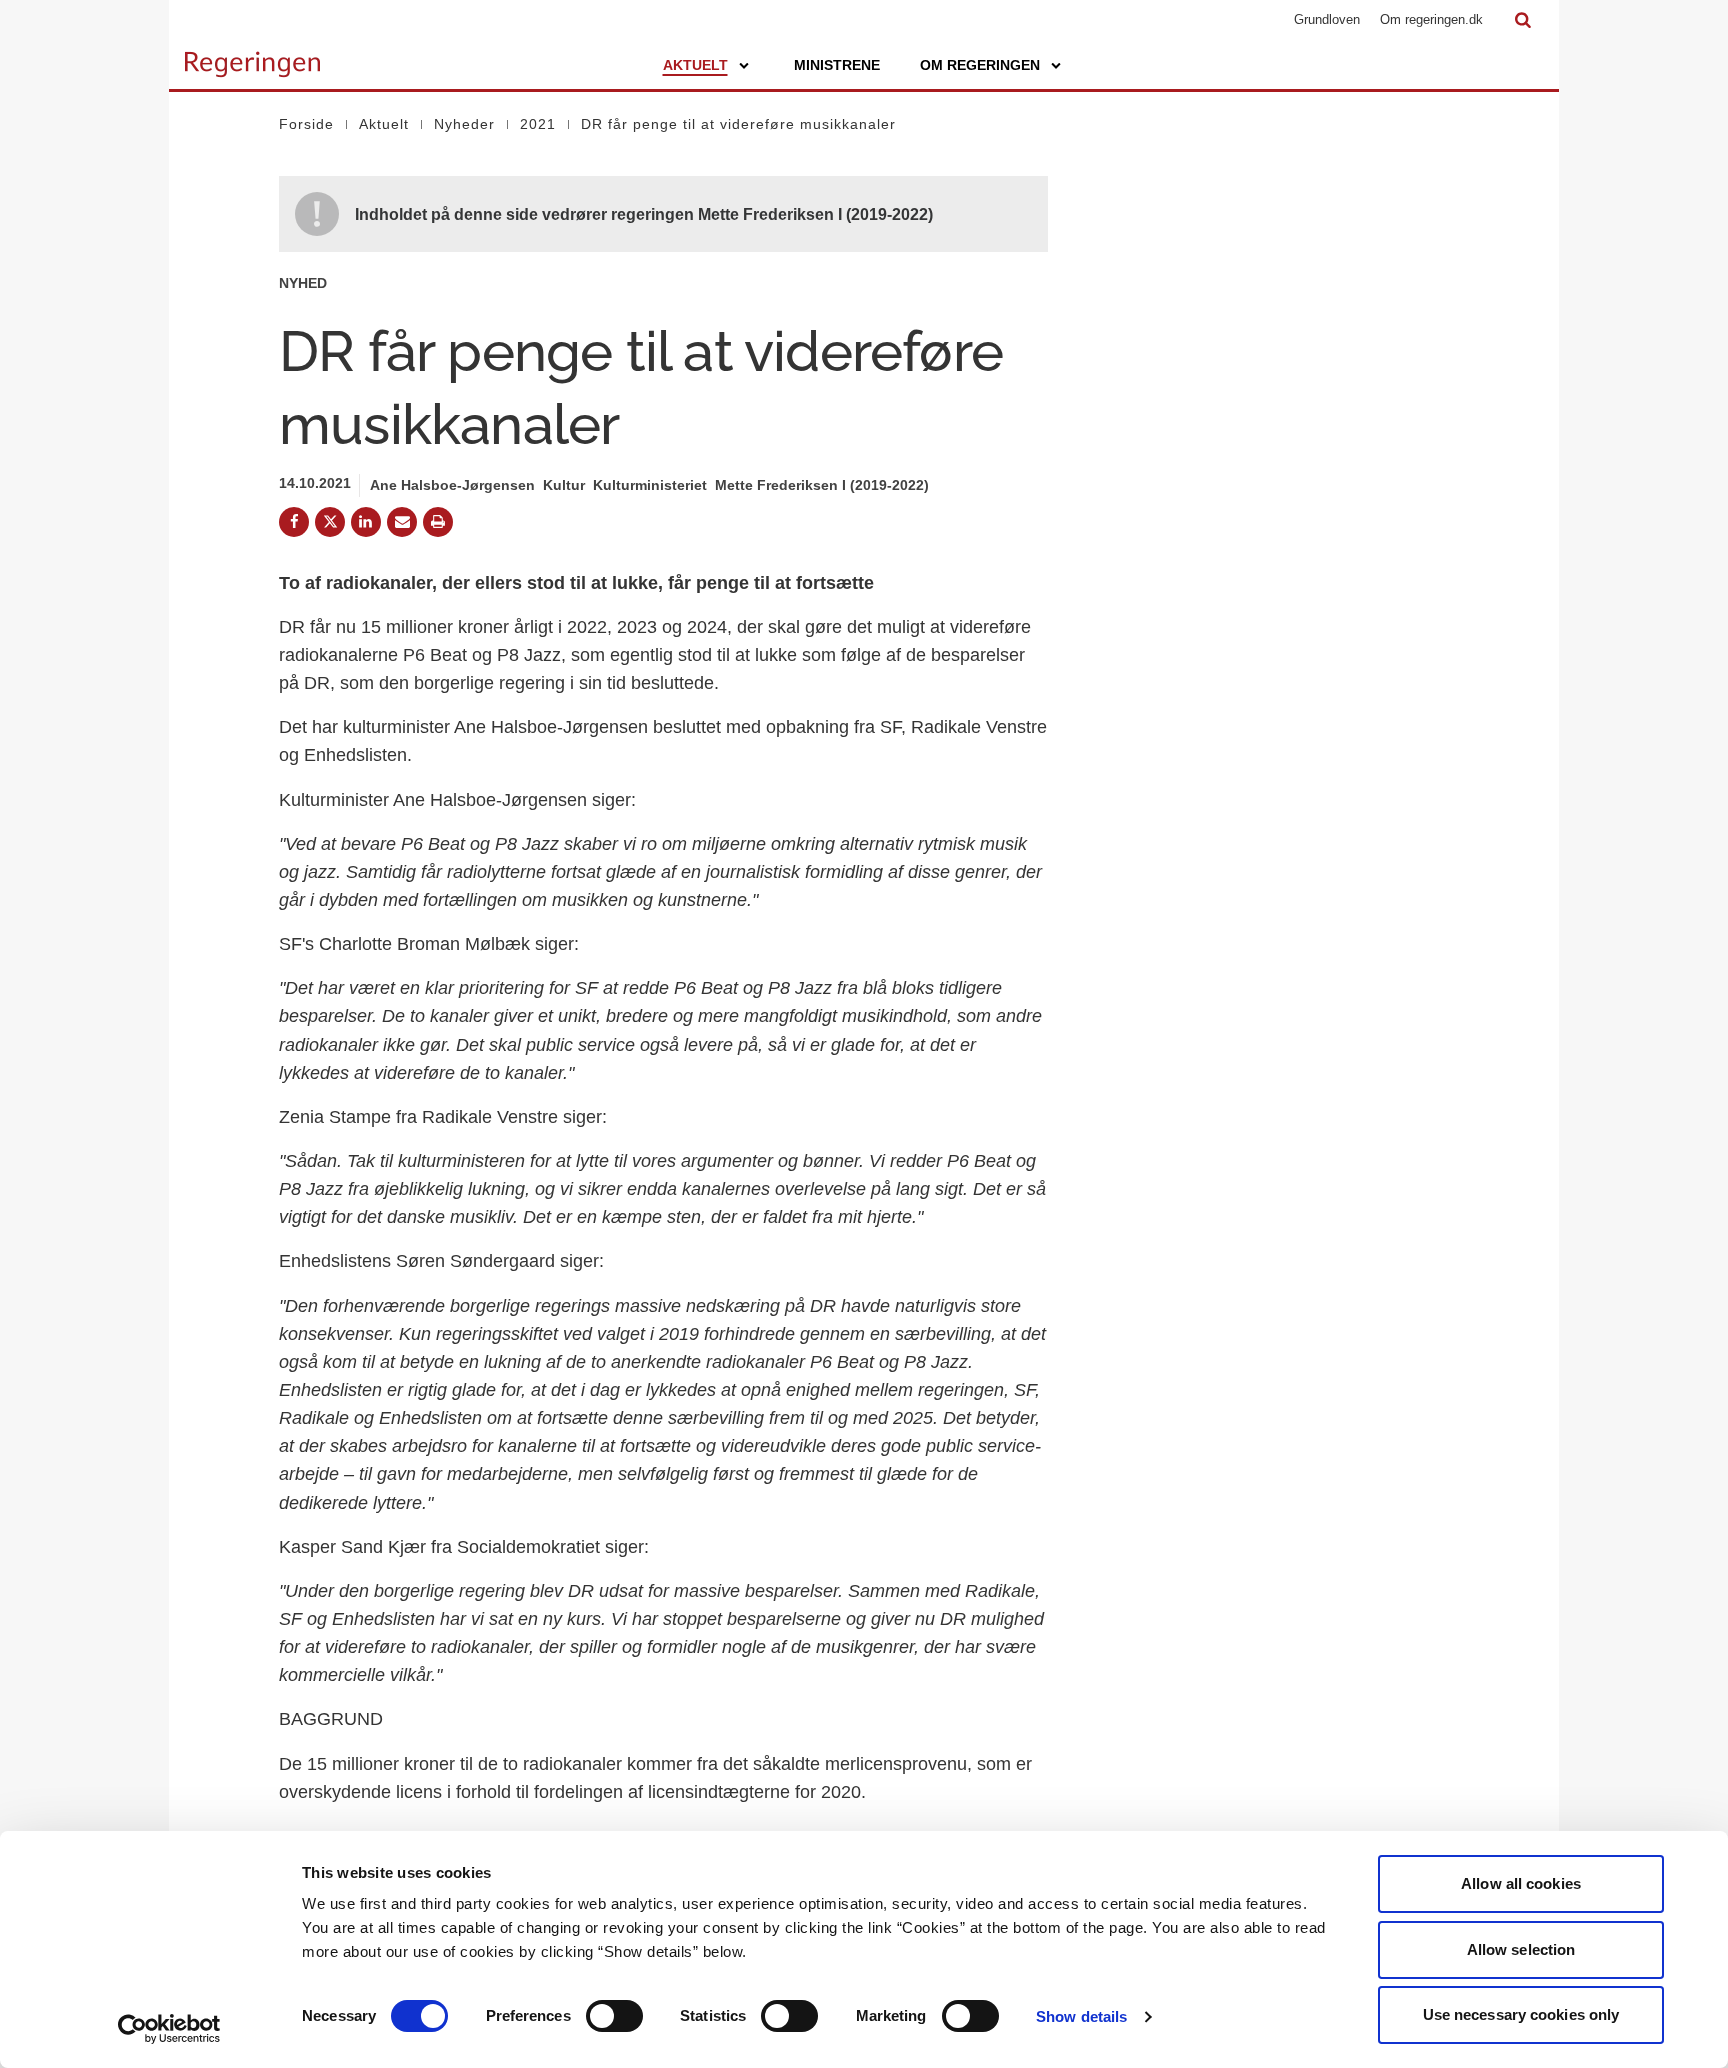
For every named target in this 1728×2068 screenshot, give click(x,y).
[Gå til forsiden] (252, 55)
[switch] (614, 2016)
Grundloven (1327, 19)
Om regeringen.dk (1431, 19)
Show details (1081, 2016)
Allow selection (1521, 1949)
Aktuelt (695, 65)
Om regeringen (980, 65)
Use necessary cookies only (1521, 2014)
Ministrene (837, 65)
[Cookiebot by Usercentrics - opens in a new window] (169, 2029)
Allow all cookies (1521, 1883)
